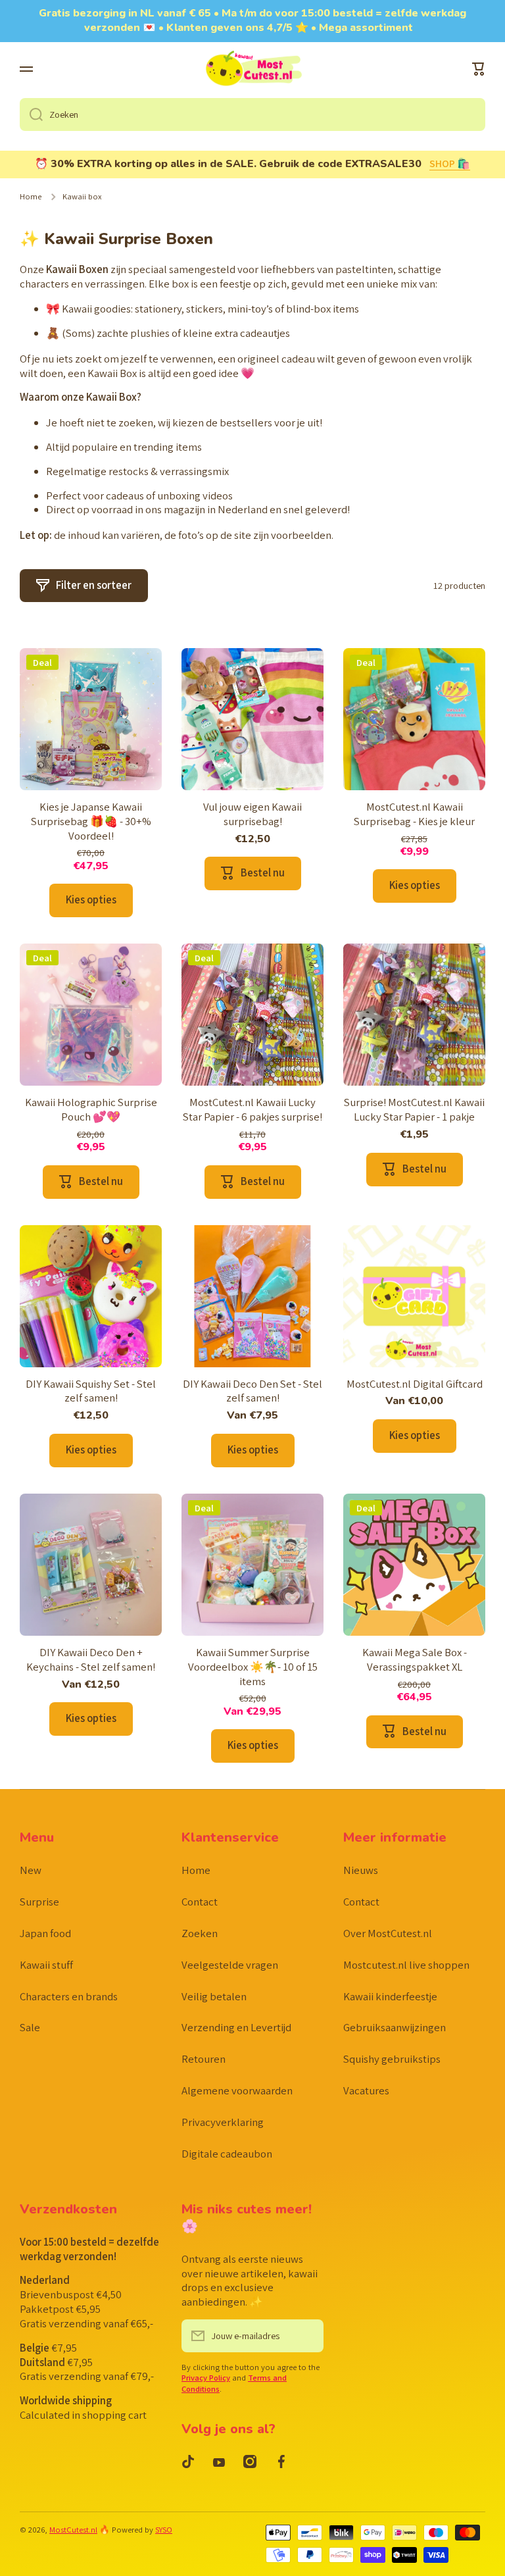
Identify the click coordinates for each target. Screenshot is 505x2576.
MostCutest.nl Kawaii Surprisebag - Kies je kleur (414, 814)
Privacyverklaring (223, 2122)
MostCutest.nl (73, 2530)
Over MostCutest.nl (388, 1933)
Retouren (204, 2059)
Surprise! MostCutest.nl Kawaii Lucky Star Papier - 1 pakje (414, 1110)
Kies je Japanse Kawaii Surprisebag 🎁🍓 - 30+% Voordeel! (91, 821)
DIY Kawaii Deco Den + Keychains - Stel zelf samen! (91, 1660)
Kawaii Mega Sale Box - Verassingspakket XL (415, 1660)
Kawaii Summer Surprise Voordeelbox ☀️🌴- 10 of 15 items (253, 1667)
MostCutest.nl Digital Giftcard (415, 1384)
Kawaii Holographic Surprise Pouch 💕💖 (91, 1110)
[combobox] (252, 114)
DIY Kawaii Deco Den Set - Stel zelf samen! (252, 1391)
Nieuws (361, 1870)
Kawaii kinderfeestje (390, 1996)
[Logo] (252, 70)
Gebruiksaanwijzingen (395, 2027)
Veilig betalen (214, 1996)
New (31, 1870)
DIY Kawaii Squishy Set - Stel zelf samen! (91, 1391)
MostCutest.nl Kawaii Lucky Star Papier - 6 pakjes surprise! (252, 1110)
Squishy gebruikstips (392, 2059)
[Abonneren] (307, 2336)
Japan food (45, 1933)
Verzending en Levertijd (236, 2027)
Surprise (39, 1902)
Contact (200, 1902)
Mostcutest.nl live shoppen (406, 1965)
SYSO (164, 2530)
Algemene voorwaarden (237, 2090)
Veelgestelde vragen (230, 1965)
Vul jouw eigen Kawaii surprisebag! (252, 814)
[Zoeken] (31, 114)
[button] (479, 69)
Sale (30, 2027)
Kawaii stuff (46, 1965)
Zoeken (200, 1933)
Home (31, 197)
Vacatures (366, 2090)
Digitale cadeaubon (227, 2154)
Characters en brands (69, 1996)
